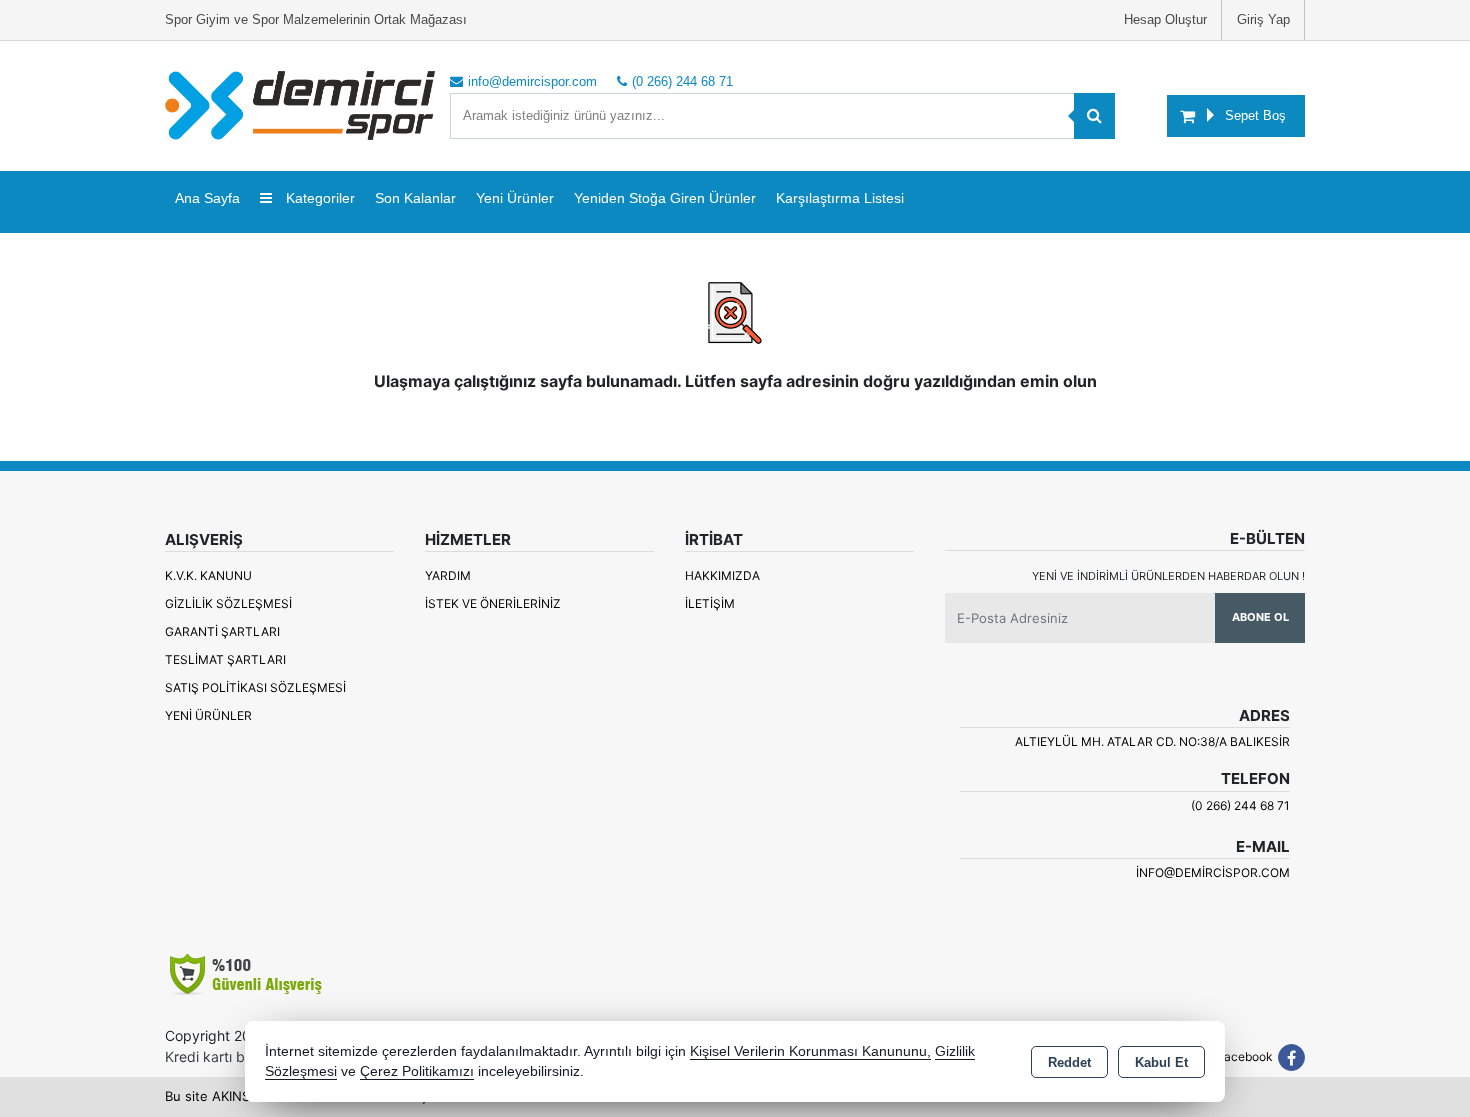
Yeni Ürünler (208, 715)
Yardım (448, 575)
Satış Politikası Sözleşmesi (255, 687)
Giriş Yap (1263, 19)
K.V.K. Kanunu (208, 575)
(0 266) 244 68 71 (1240, 805)
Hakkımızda (722, 575)
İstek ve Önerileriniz (493, 603)
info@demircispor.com (1213, 872)
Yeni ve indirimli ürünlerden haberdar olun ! (1168, 576)
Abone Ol (1260, 617)
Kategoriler (318, 198)
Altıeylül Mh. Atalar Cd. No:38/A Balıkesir (1152, 741)
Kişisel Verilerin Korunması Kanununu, (810, 1051)
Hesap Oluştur (1165, 19)
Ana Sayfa (207, 198)
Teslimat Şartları (225, 659)
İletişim (710, 603)
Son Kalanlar (415, 198)
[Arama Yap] (1094, 116)
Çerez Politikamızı (417, 1071)
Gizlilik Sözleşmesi (228, 603)
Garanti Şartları (222, 631)
